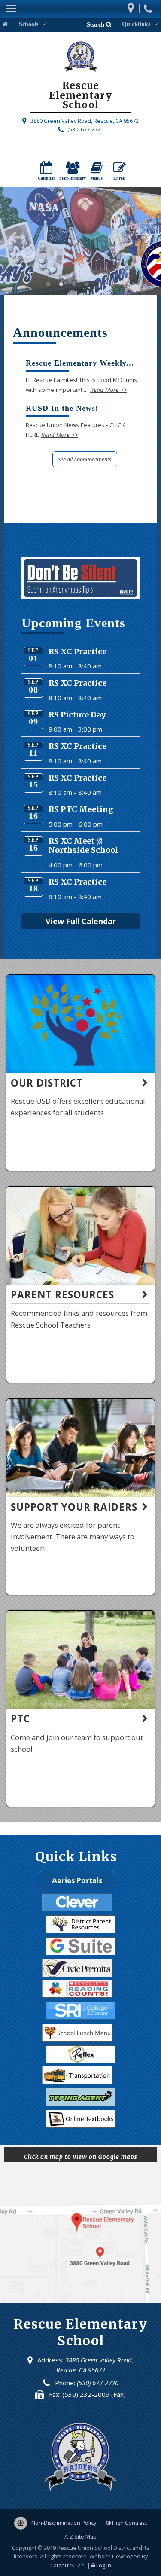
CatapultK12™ (67, 2565)
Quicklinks (137, 24)
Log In (104, 2565)
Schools (29, 24)
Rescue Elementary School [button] (49, 284)
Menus (96, 178)
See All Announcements (85, 459)
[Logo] (80, 9)
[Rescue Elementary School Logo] (80, 58)
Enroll (119, 178)
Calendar (46, 178)
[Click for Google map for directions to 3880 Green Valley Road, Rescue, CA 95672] (133, 6)
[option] (80, 241)
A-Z (80, 2536)
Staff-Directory (73, 178)
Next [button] (146, 237)
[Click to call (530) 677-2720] (149, 5)
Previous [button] (15, 237)
